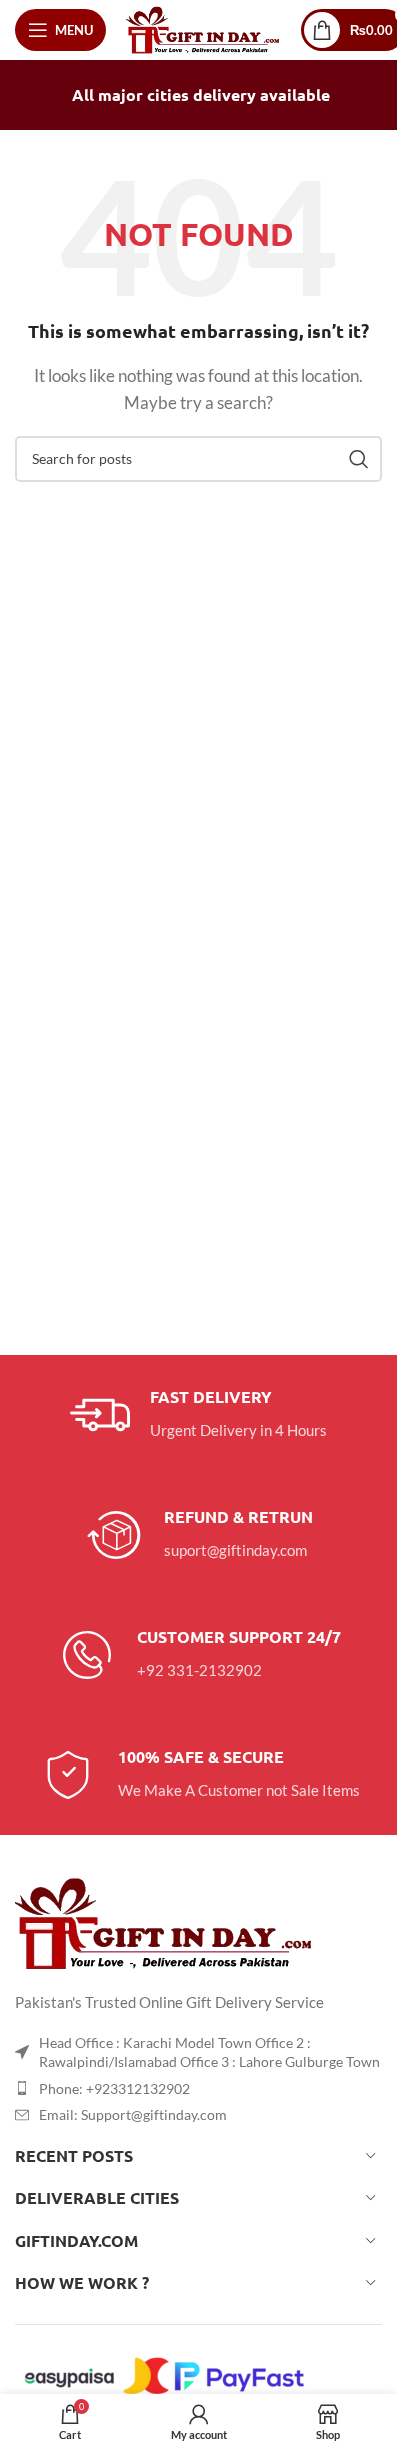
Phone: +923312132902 (114, 2088)
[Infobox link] (198, 1415)
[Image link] (165, 1921)
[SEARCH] (359, 459)
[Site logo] (203, 28)
